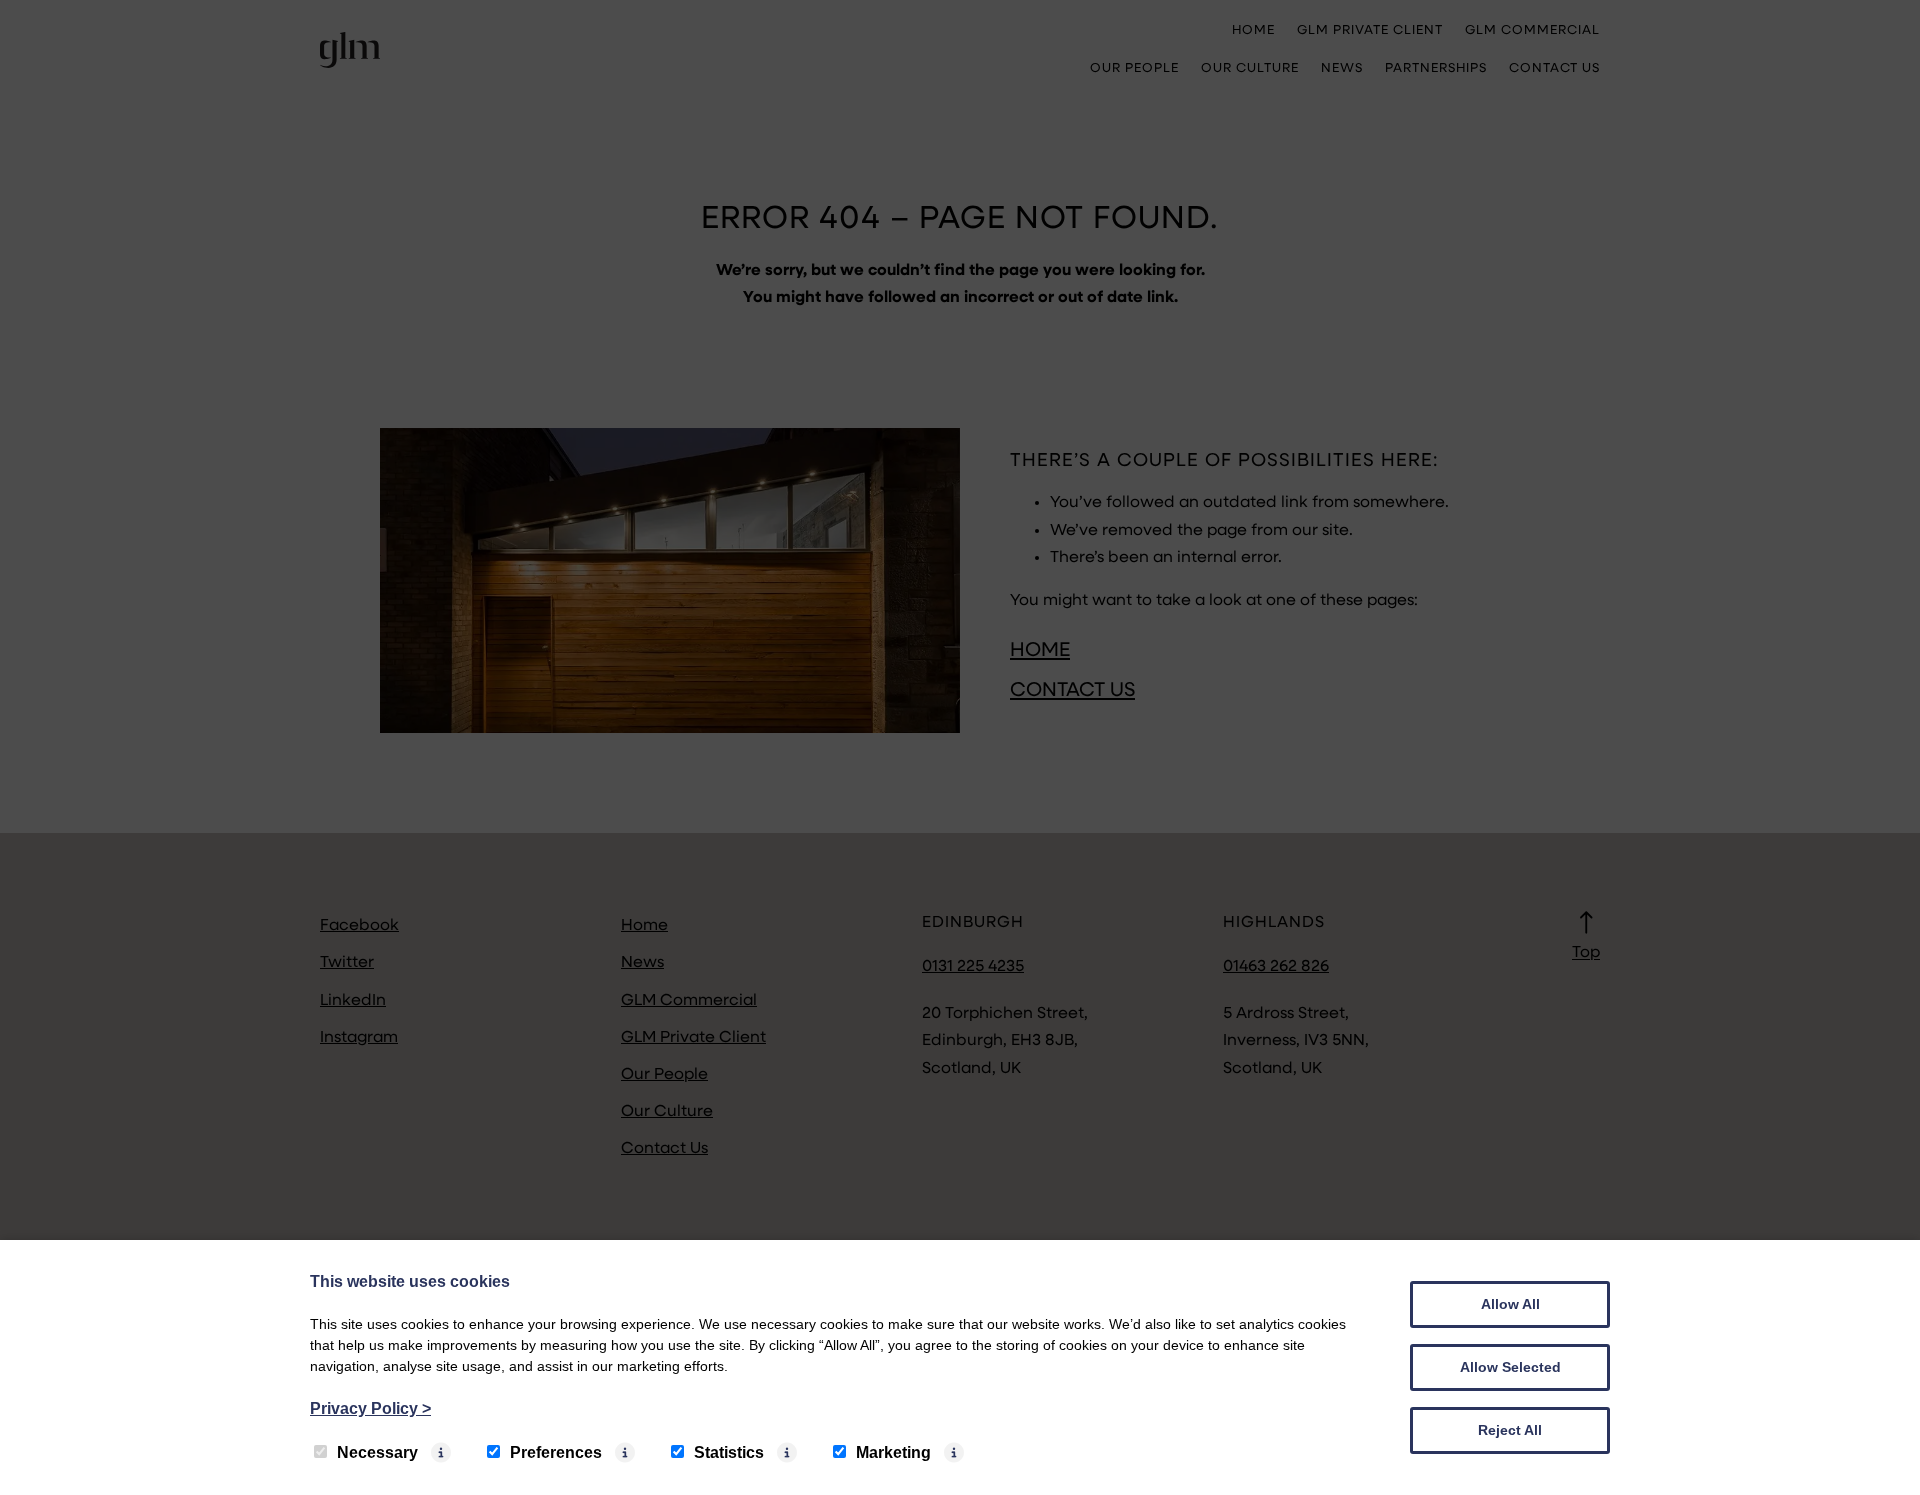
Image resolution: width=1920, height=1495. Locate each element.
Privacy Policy (370, 1408)
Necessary (377, 1452)
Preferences (556, 1452)
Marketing (893, 1452)
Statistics (729, 1452)
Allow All (1510, 1304)
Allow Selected (1510, 1367)
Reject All (1510, 1430)
